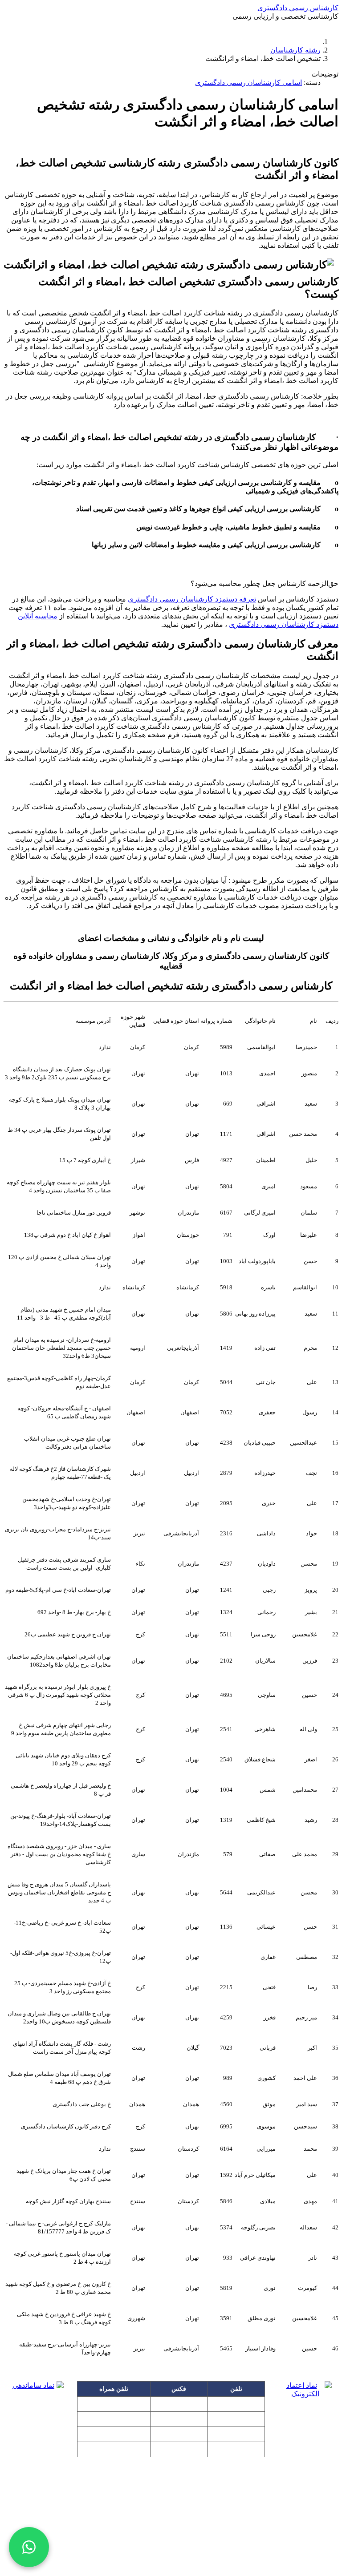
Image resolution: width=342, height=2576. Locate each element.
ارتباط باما (224, 26)
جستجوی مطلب (171, 26)
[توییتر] (224, 2546)
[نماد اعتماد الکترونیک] (305, 2410)
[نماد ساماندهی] (37, 2408)
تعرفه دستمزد (118, 26)
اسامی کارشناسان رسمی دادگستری (248, 83)
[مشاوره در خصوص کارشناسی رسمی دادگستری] (29, 2547)
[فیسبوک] (144, 2546)
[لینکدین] (171, 2546)
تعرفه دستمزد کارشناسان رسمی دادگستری (192, 599)
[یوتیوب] (198, 2546)
